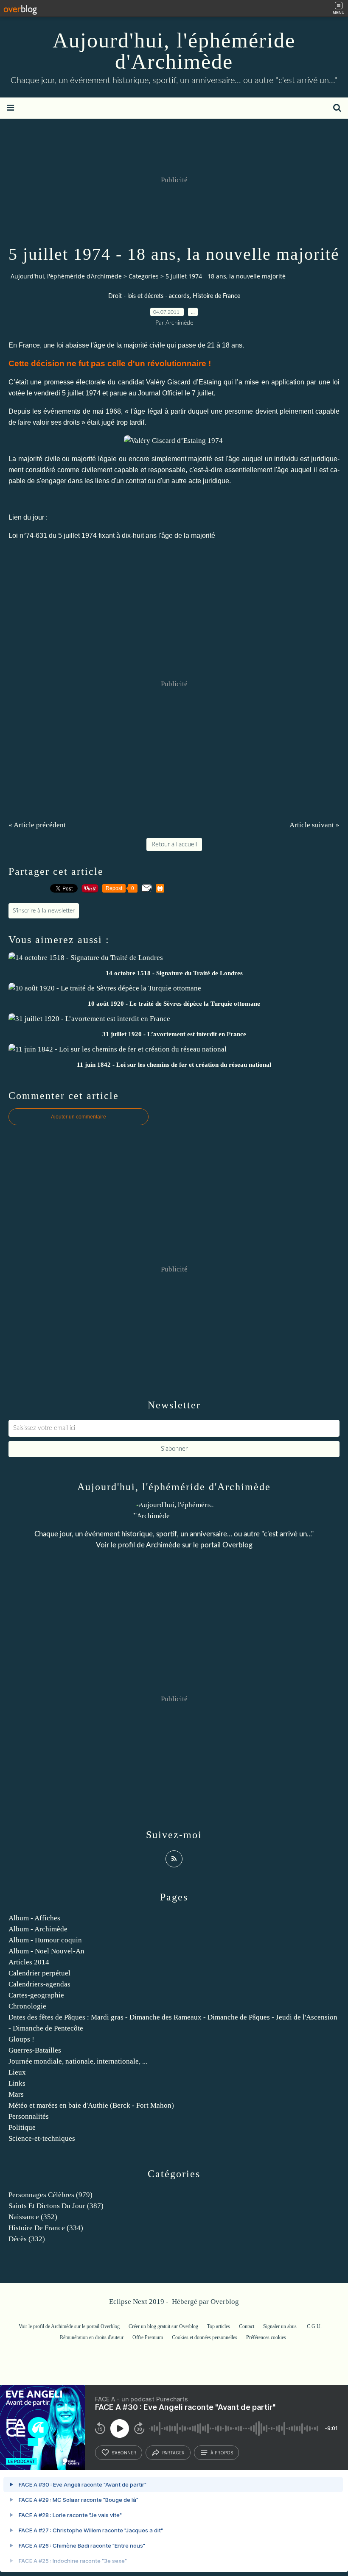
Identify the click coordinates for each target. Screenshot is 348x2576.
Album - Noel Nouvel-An (46, 1951)
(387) (56, 2206)
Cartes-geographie (36, 1995)
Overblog (225, 2302)
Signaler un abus (281, 2326)
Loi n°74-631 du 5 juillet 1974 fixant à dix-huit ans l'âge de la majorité (112, 536)
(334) (46, 2228)
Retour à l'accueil (174, 844)
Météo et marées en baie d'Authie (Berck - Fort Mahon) (91, 2105)
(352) (33, 2217)
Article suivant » (314, 825)
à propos (222, 2453)
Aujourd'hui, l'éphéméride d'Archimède (174, 51)
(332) (27, 2239)
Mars (16, 2094)
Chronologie (27, 2006)
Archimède (163, 1545)
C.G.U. (314, 2326)
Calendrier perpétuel (39, 1973)
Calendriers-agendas (39, 1984)
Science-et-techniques (42, 2138)
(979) (51, 2195)
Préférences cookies (266, 2337)
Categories (144, 276)
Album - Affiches (34, 1918)
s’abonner (124, 2453)
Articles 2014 (29, 1962)
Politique (22, 2127)
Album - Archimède (38, 1929)
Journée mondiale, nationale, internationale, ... (78, 2061)
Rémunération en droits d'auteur (92, 2337)
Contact (247, 2326)
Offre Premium (148, 2337)
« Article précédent (37, 825)
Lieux (17, 2072)
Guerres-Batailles (35, 2050)
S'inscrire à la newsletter (44, 911)
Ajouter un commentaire (79, 1117)
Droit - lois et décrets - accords (149, 296)
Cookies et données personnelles (205, 2337)
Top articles (219, 2326)
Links (17, 2083)
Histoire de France (216, 296)
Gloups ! (21, 2039)
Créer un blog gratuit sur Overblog (163, 2326)
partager (173, 2453)
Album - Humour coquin (45, 1940)
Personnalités (29, 2116)
